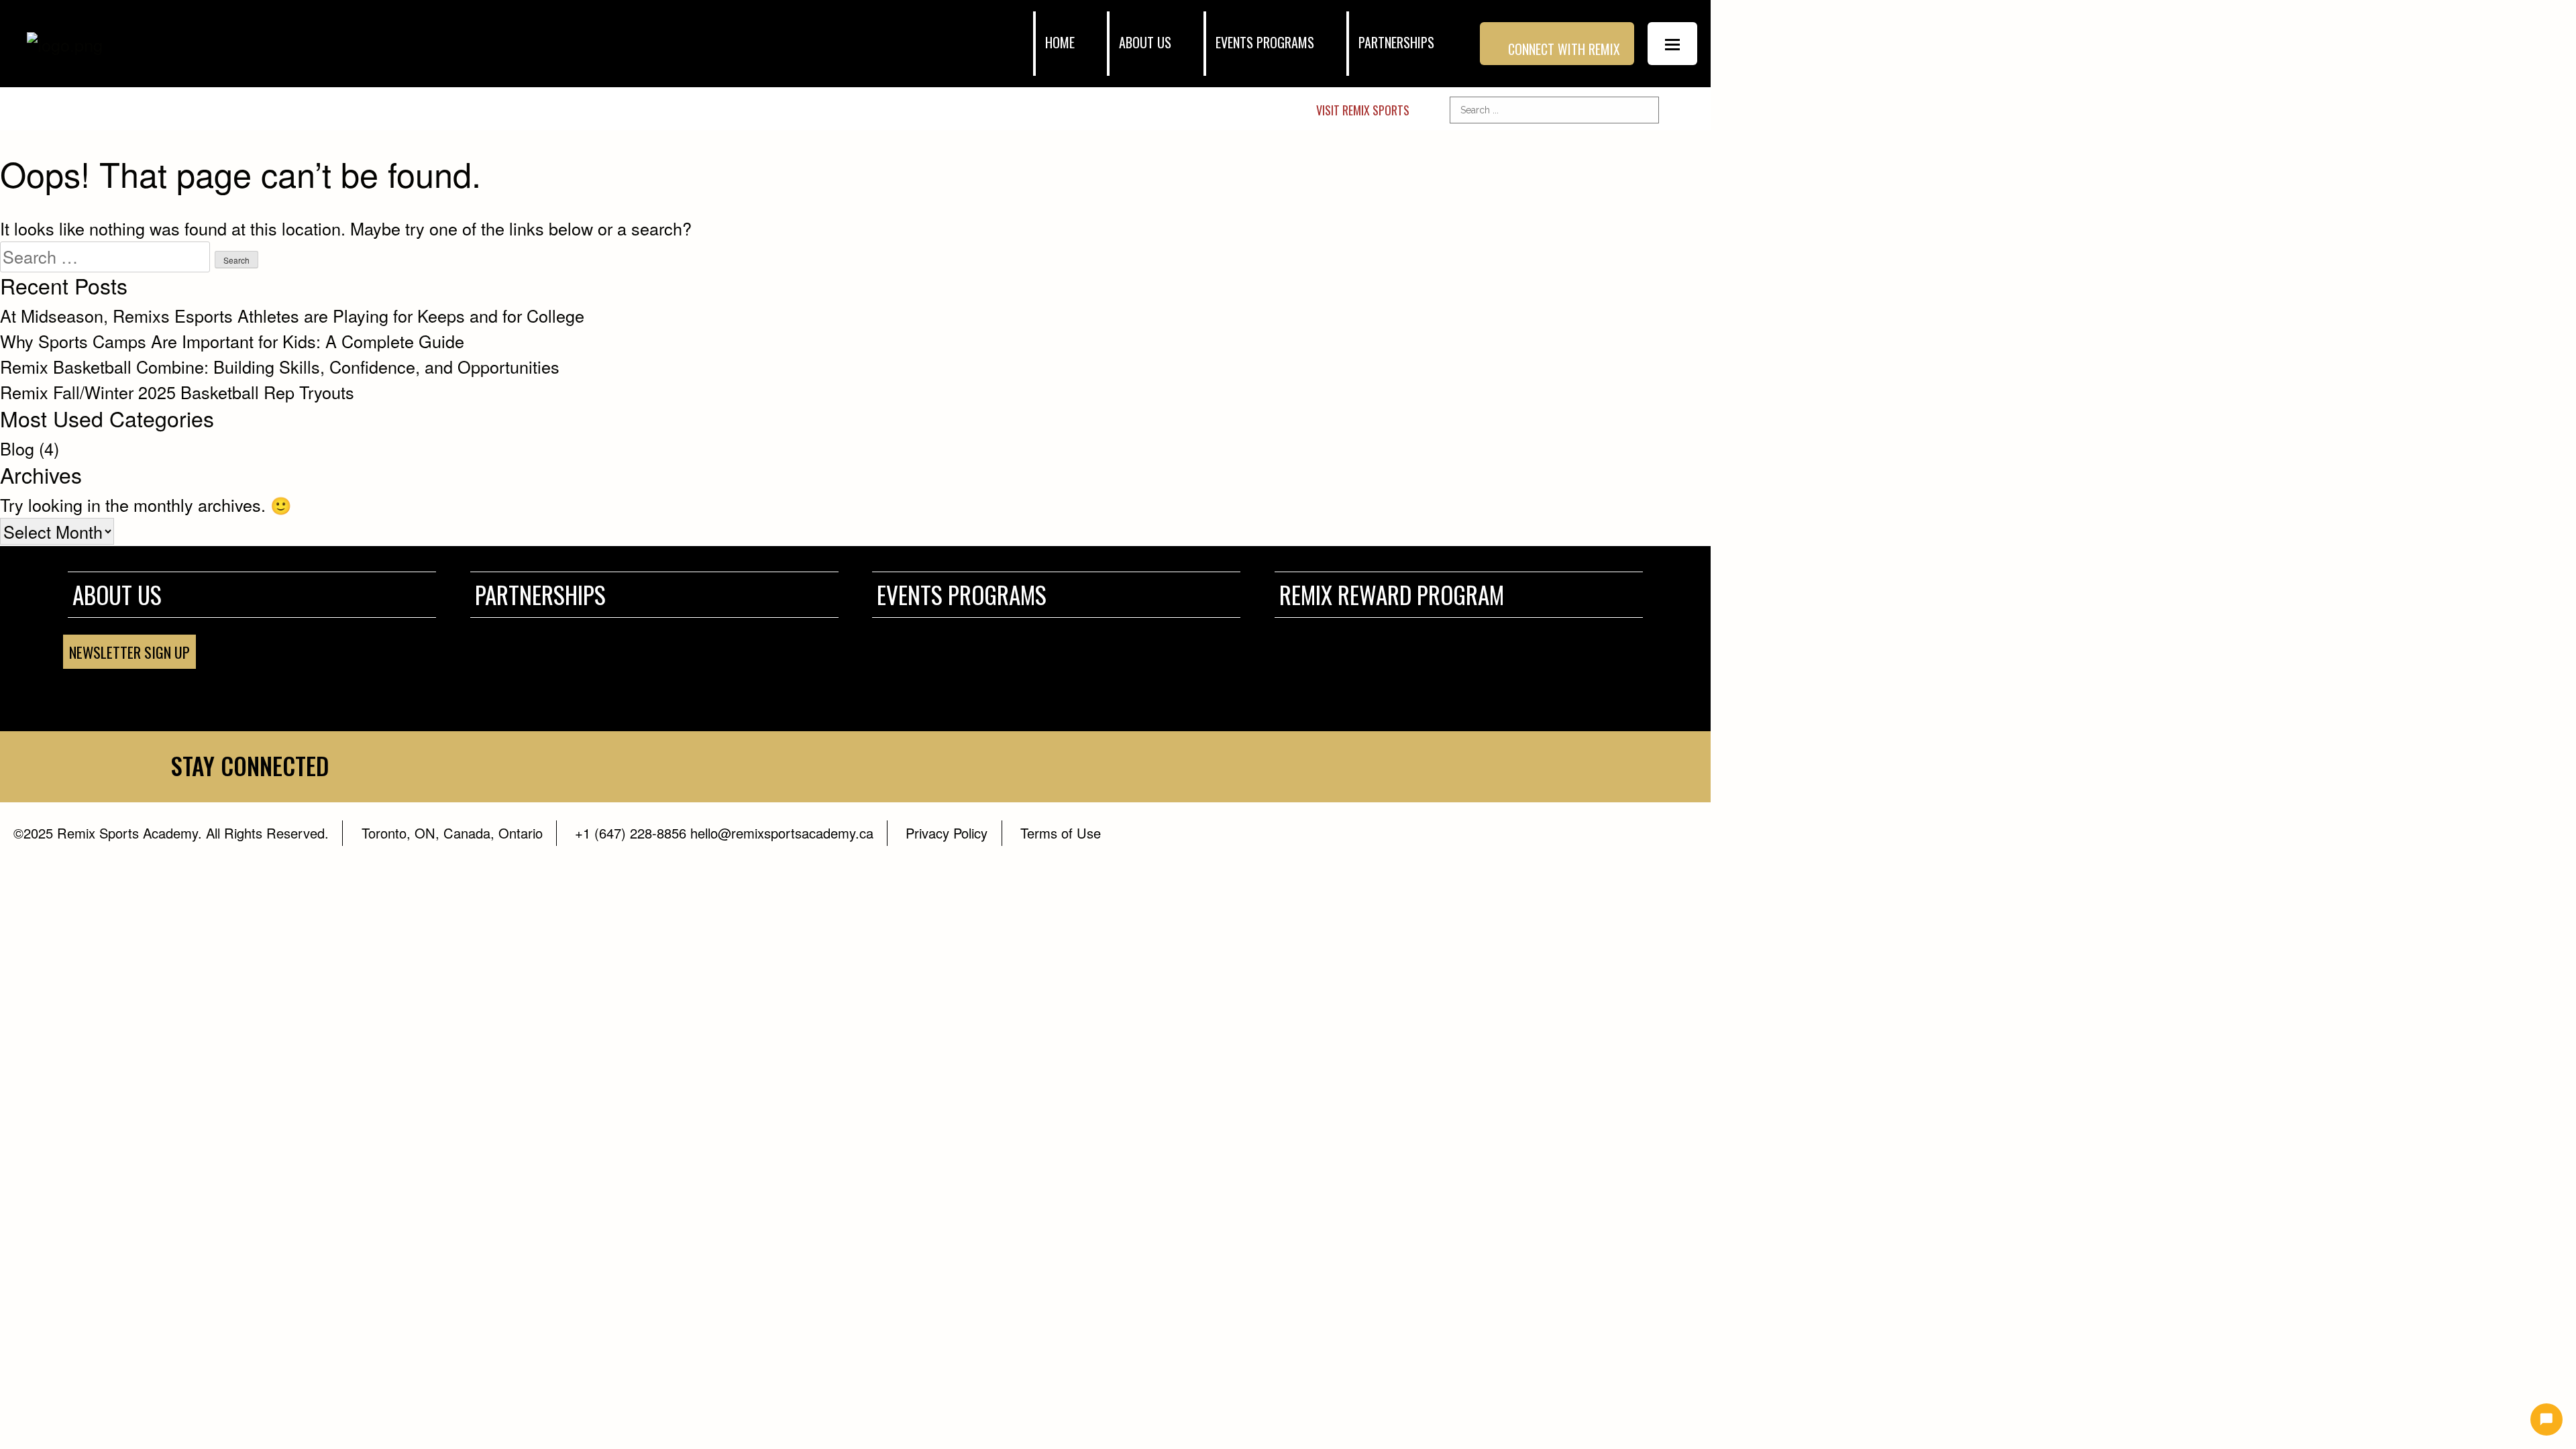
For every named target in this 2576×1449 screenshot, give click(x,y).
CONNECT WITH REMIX (1564, 49)
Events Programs (1265, 43)
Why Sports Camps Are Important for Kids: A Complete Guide (232, 341)
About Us (117, 594)
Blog (17, 448)
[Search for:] (105, 257)
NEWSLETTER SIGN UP (129, 652)
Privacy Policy (947, 833)
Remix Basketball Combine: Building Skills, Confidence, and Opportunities (280, 366)
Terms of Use (1061, 833)
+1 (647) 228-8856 (631, 833)
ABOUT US (1145, 43)
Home (1060, 43)
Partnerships (1396, 43)
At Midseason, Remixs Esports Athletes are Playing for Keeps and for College (292, 315)
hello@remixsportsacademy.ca (780, 833)
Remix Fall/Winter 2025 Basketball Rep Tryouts (177, 392)
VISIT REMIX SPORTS (1363, 110)
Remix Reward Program (1392, 594)
